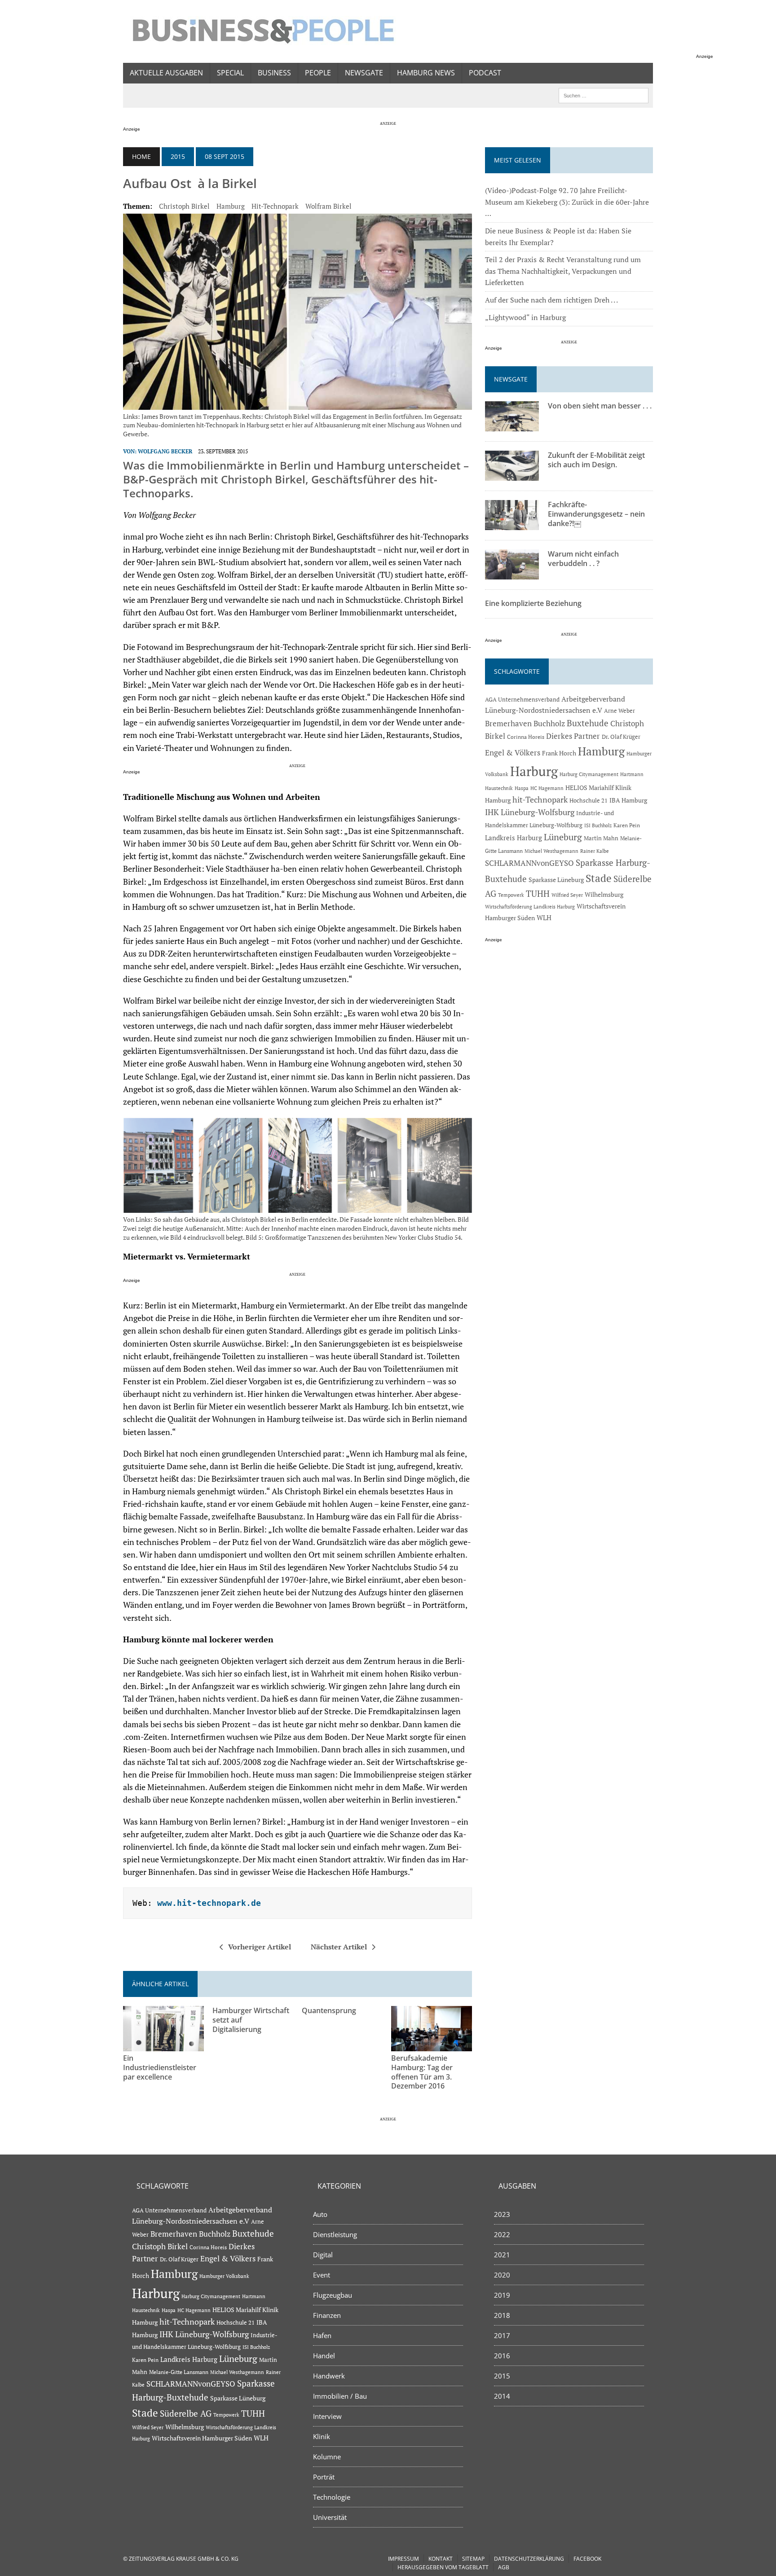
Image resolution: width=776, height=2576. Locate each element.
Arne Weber (619, 711)
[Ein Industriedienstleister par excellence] (163, 2045)
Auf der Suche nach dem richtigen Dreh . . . (551, 300)
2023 (502, 2214)
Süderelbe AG (186, 2413)
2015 (178, 156)
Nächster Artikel (339, 1947)
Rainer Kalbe (595, 851)
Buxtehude (588, 723)
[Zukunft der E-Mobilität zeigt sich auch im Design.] (512, 475)
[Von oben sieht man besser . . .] (512, 426)
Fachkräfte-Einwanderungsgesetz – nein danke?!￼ (596, 514)
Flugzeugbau (333, 2295)
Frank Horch (559, 753)
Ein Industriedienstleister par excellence (160, 2067)
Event (322, 2275)
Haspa (522, 788)
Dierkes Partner (573, 736)
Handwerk (329, 2376)
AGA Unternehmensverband (522, 700)
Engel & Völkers (513, 753)
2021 (502, 2255)
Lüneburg (563, 837)
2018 (502, 2315)
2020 (502, 2275)
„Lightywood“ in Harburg (525, 317)
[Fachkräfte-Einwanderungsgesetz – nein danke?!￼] (512, 524)
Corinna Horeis (526, 737)
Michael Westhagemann (551, 851)
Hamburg (231, 206)
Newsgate (364, 73)
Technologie (332, 2497)
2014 (502, 2396)
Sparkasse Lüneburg (556, 880)
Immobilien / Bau (340, 2396)
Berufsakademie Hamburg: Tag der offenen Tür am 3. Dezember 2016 (422, 2072)
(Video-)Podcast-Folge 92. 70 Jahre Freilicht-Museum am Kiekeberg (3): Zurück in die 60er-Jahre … (567, 202)
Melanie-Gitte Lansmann (179, 2372)
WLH (544, 918)
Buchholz (549, 724)
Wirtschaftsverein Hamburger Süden (202, 2438)
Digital (323, 2255)
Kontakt (441, 2559)
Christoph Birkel (184, 206)
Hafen (322, 2335)
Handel (324, 2356)
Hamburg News (426, 73)
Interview (327, 2416)
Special (230, 73)
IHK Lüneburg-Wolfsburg (530, 812)
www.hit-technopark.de (209, 1903)
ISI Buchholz (598, 825)
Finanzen (327, 2315)
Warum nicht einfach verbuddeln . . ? (583, 559)
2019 (502, 2295)
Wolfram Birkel (328, 206)
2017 (502, 2335)
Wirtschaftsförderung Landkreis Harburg (530, 907)
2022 (502, 2234)
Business (274, 73)
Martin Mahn (601, 838)
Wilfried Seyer (567, 895)
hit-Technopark (275, 206)
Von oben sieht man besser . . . (600, 406)
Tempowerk (511, 895)
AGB (504, 2567)
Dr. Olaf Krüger (621, 737)
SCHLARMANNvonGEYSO (529, 863)
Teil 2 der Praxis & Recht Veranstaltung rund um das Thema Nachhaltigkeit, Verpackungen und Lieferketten (563, 271)
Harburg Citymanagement (589, 774)
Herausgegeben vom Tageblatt (443, 2567)
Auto (320, 2214)
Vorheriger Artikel (260, 1947)
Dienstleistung (335, 2234)
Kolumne (327, 2457)
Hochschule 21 (589, 801)
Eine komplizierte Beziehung (533, 603)
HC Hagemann (547, 788)
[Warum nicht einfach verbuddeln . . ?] (512, 574)
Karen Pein (627, 825)
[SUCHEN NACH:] (604, 95)
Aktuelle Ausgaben (166, 73)
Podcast (485, 73)
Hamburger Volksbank (224, 2276)
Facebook (587, 2559)
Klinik (322, 2436)
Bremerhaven (508, 724)
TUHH (538, 894)
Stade (599, 878)
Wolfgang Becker (165, 451)
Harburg (534, 771)
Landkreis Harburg (514, 838)
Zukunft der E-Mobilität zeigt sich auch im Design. (596, 460)
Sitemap (473, 2559)
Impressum (403, 2559)
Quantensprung (329, 2010)
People (318, 73)
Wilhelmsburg (604, 894)
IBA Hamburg (628, 800)
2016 (502, 2356)
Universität (330, 2517)
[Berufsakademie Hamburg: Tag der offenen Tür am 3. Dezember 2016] (432, 2045)
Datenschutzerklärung (529, 2559)
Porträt (324, 2477)
